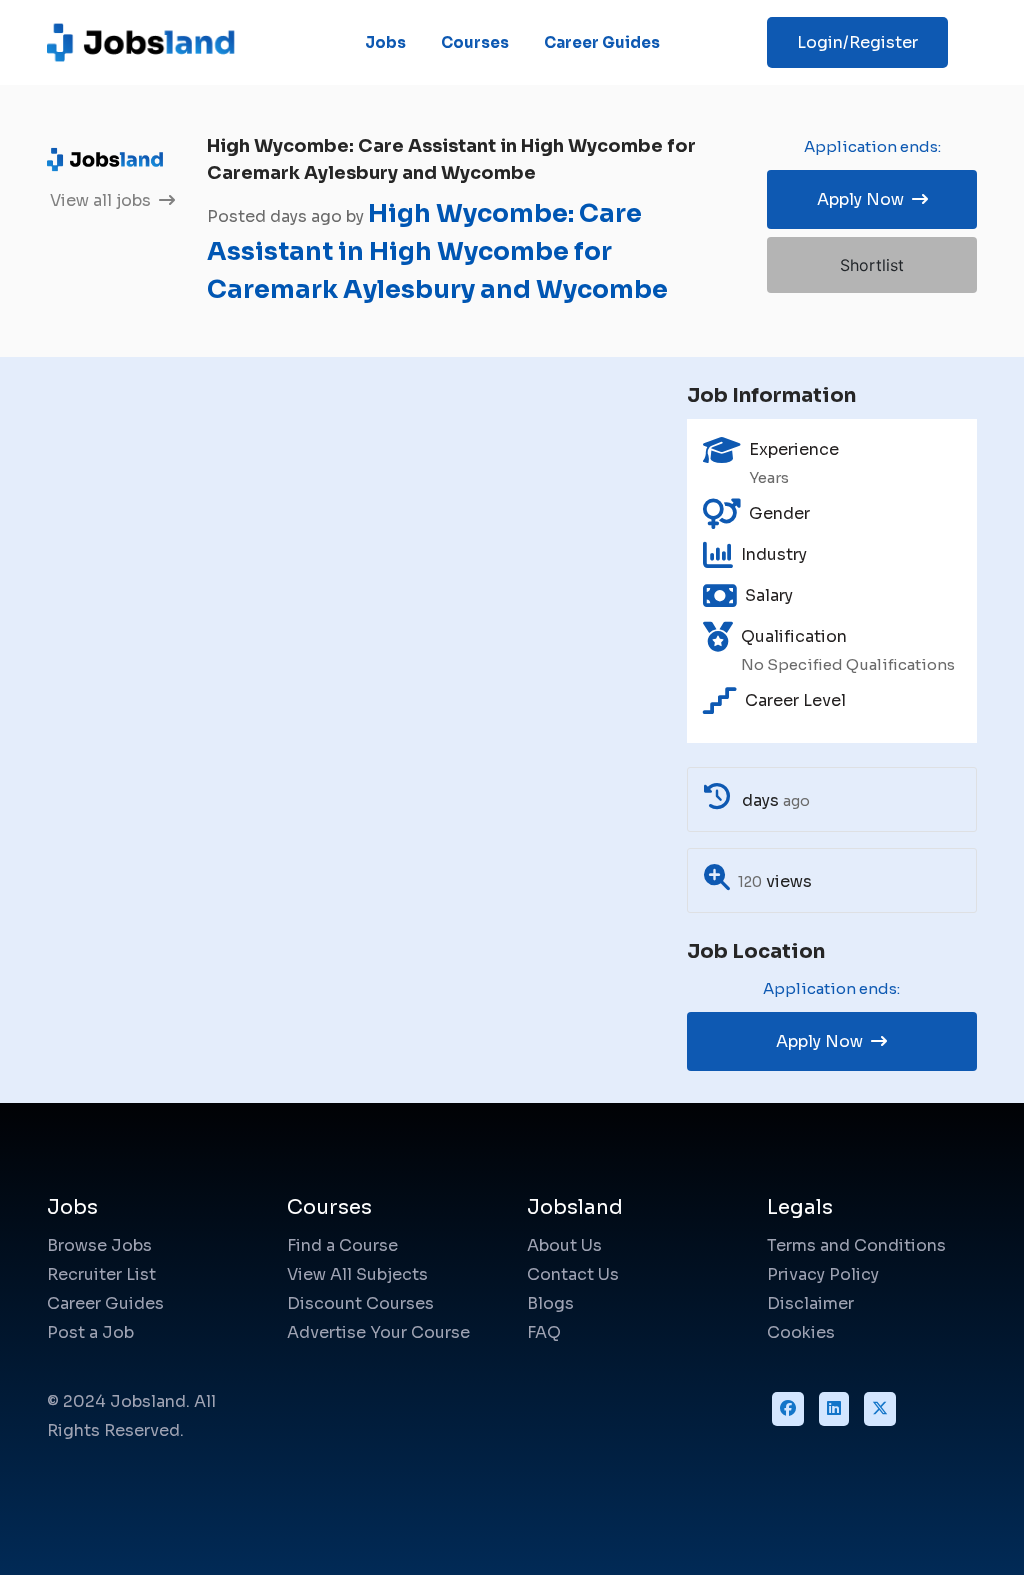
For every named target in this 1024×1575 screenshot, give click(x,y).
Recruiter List (101, 1274)
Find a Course (342, 1245)
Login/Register (857, 42)
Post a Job (90, 1332)
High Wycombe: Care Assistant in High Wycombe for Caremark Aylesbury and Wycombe (437, 251)
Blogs (550, 1303)
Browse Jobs (99, 1245)
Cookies (801, 1332)
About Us (564, 1245)
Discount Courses (360, 1303)
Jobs (385, 42)
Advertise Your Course (378, 1332)
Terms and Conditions (856, 1245)
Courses (475, 42)
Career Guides (602, 42)
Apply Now (862, 199)
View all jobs (102, 200)
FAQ (544, 1332)
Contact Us (573, 1274)
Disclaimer (810, 1303)
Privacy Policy (823, 1274)
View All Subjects (357, 1274)
